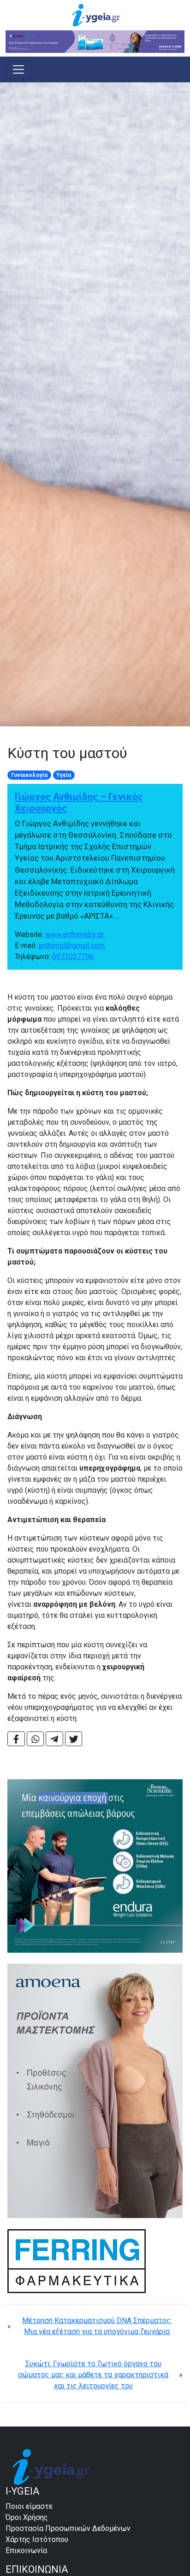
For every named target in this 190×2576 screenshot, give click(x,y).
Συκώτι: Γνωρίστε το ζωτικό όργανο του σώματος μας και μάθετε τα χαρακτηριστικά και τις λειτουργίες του (93, 2375)
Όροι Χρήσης (27, 2517)
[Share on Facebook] (16, 1739)
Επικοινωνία (26, 2550)
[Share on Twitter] (74, 1739)
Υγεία (64, 775)
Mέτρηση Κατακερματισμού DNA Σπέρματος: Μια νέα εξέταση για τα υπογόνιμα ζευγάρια (97, 2326)
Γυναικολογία (29, 775)
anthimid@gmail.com (72, 946)
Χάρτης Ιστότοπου (37, 2539)
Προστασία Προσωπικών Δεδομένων (68, 2528)
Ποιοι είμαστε (29, 2506)
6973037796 (73, 957)
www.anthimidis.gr (75, 934)
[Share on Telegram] (54, 1739)
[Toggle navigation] (18, 69)
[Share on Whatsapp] (36, 1739)
